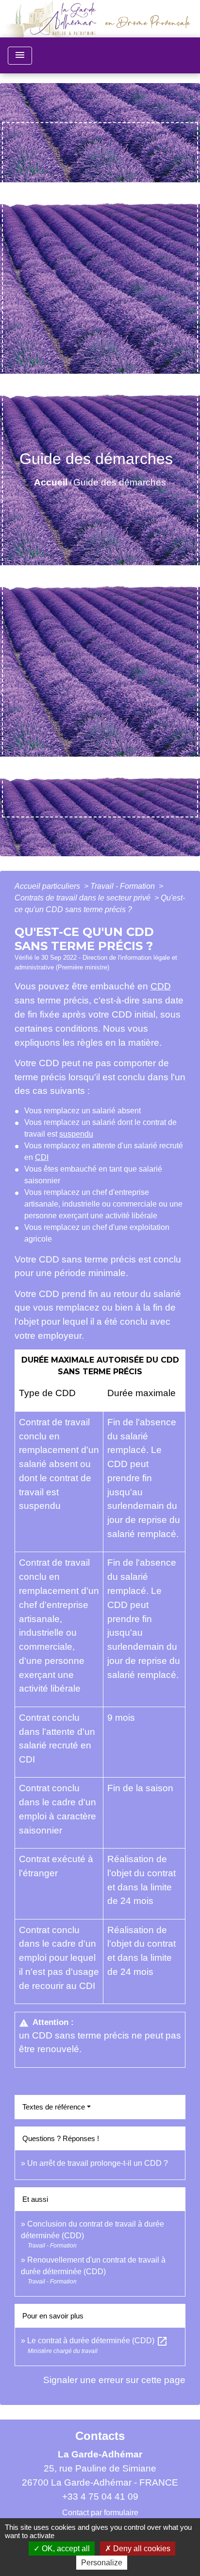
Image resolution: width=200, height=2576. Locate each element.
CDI (42, 1157)
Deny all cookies (141, 2549)
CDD (161, 986)
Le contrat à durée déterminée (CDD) (98, 2341)
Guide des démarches (120, 482)
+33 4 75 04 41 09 (100, 2497)
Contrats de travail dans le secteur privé (83, 898)
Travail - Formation (124, 886)
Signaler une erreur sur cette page (114, 2380)
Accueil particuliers (48, 886)
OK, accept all (65, 2549)
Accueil (51, 482)
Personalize (102, 2563)
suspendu (76, 1134)
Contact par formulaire (100, 2513)
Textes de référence (54, 2107)
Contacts (100, 2436)
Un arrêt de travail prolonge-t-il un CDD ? (98, 2163)
